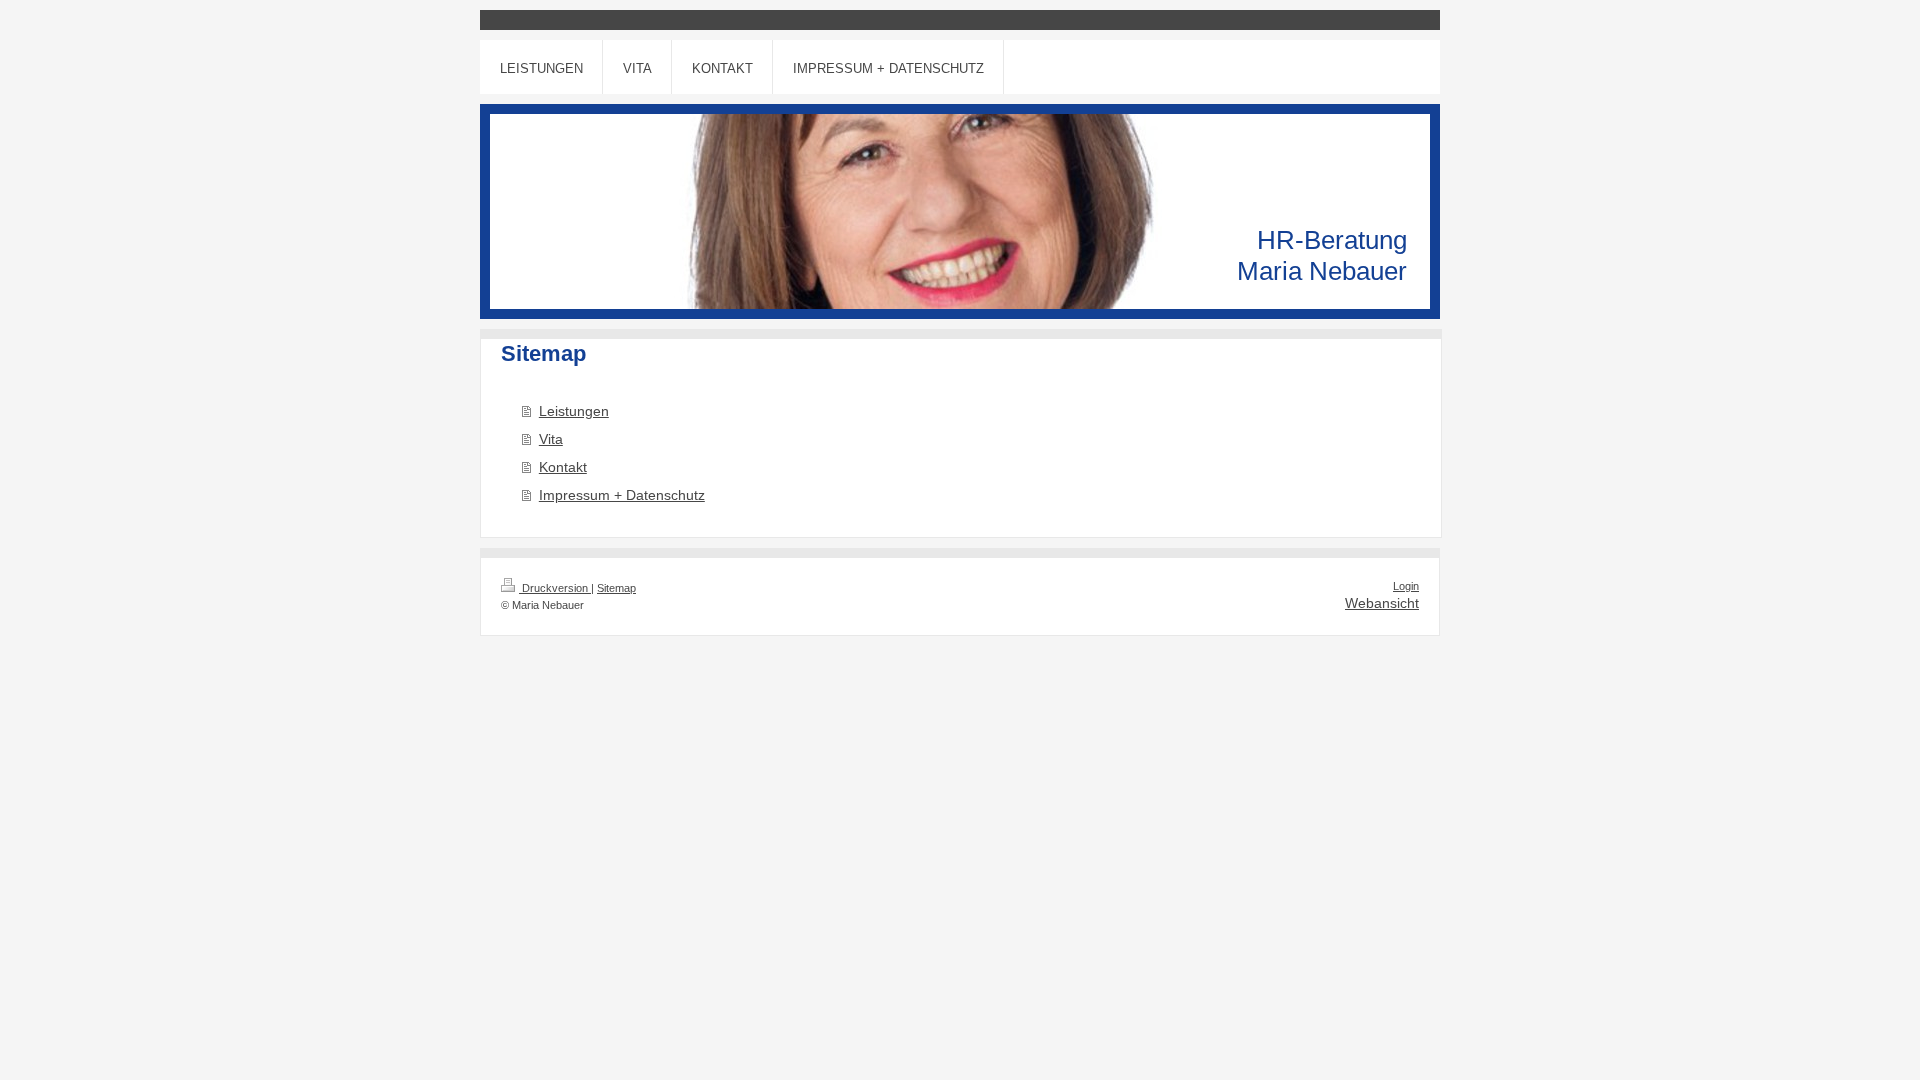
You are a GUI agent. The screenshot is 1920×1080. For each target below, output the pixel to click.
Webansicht (1382, 603)
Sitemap (616, 588)
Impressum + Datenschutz (622, 495)
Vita (551, 439)
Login (1406, 586)
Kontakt (563, 467)
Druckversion (555, 588)
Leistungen (574, 411)
